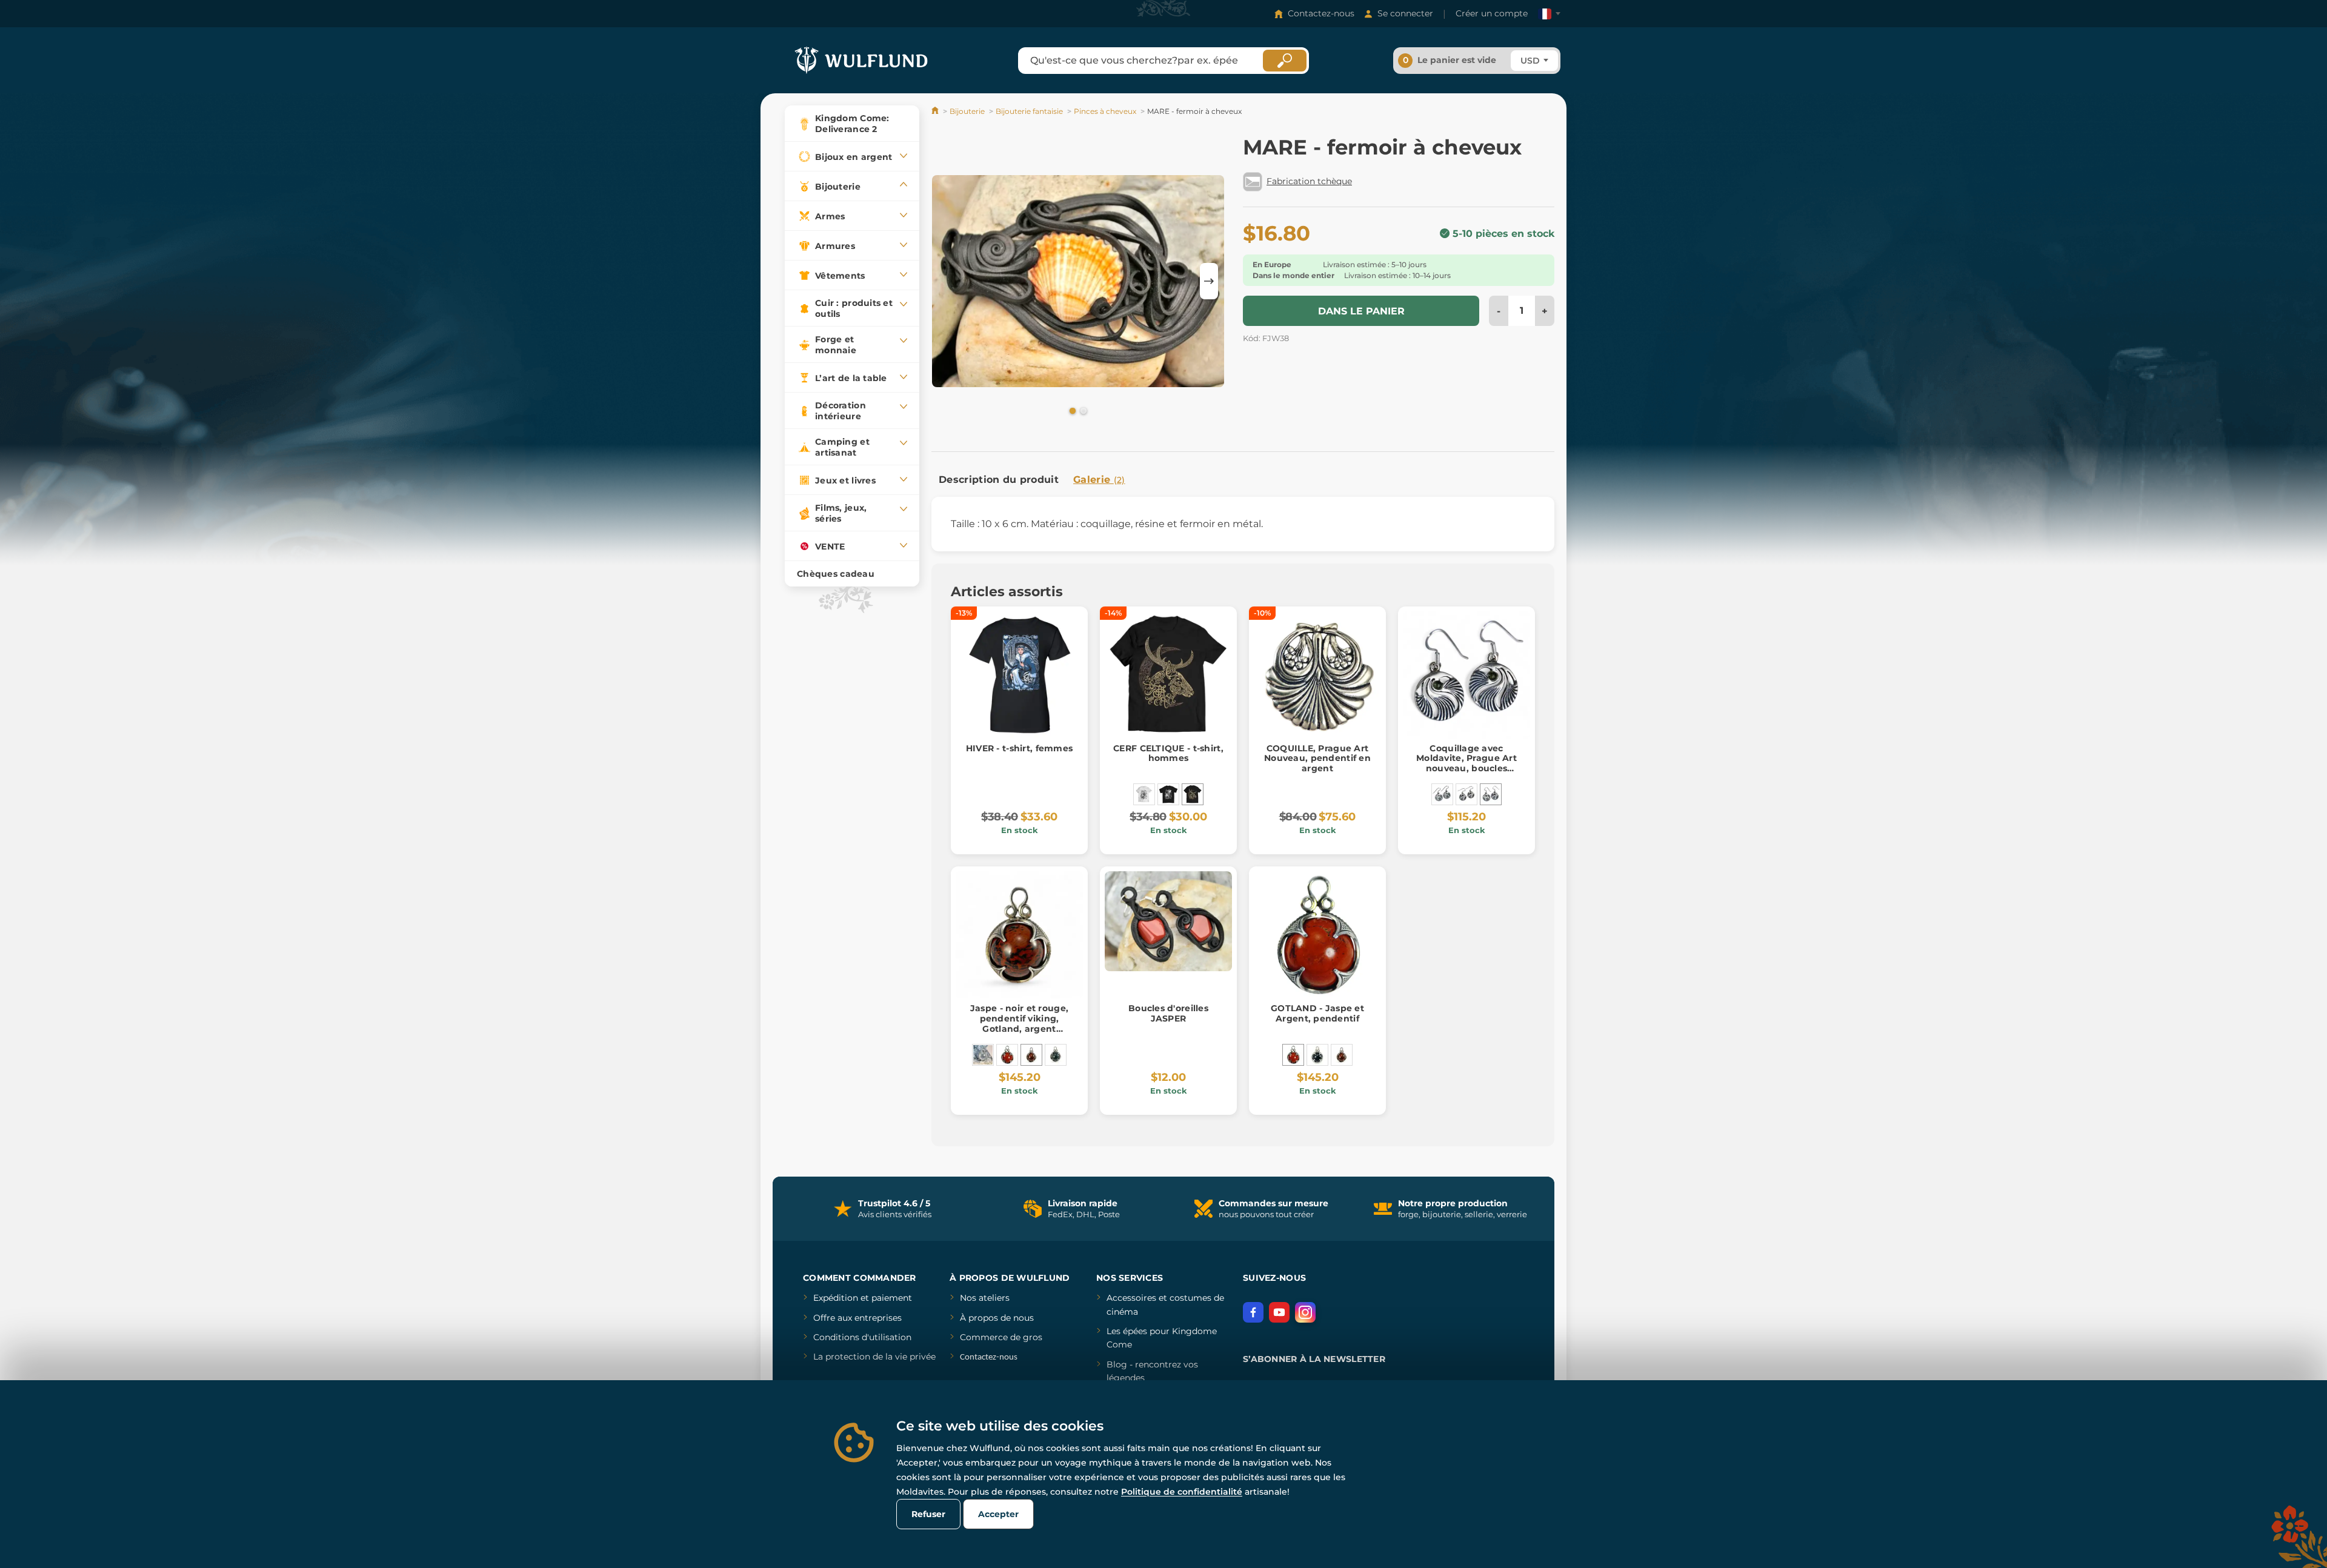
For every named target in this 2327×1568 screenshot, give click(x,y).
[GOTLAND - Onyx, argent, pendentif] (1317, 1055)
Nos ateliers (985, 1298)
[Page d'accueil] (936, 111)
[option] (1078, 281)
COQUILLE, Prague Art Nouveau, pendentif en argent (1317, 759)
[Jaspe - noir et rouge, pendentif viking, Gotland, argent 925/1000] (1031, 1055)
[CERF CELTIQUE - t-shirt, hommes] (1168, 794)
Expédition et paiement (863, 1298)
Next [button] (1209, 281)
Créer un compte (1492, 13)
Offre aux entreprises (857, 1318)
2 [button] (1082, 410)
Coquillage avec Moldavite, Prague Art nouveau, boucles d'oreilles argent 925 (1466, 763)
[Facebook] (1253, 1312)
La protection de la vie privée (874, 1357)
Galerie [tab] (1099, 480)
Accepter (998, 1514)
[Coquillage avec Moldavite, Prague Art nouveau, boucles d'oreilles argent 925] (1491, 794)
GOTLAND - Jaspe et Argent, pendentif (1317, 1013)
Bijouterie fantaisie (1029, 111)
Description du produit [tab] (999, 480)
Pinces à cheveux (1105, 111)
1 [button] (1071, 410)
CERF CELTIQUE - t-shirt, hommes (1168, 753)
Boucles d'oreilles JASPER (1168, 1013)
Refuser (928, 1514)
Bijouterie (967, 111)
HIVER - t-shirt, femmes (1019, 748)
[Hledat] (1285, 61)
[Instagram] (1305, 1312)
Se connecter (1405, 13)
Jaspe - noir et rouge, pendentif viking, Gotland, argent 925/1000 (1019, 1023)
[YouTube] (1279, 1312)
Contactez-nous (1321, 13)
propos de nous (1000, 1318)
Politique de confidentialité (1182, 1492)
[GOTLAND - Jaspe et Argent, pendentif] (1007, 1055)
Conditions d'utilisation (862, 1337)
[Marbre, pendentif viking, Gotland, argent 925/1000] (1056, 1055)
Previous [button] (947, 281)
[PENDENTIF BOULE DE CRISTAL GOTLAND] (983, 1055)
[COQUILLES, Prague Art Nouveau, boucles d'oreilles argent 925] (1442, 794)
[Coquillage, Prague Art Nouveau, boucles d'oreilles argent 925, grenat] (1466, 794)
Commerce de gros (1001, 1337)
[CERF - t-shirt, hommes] (1144, 794)
